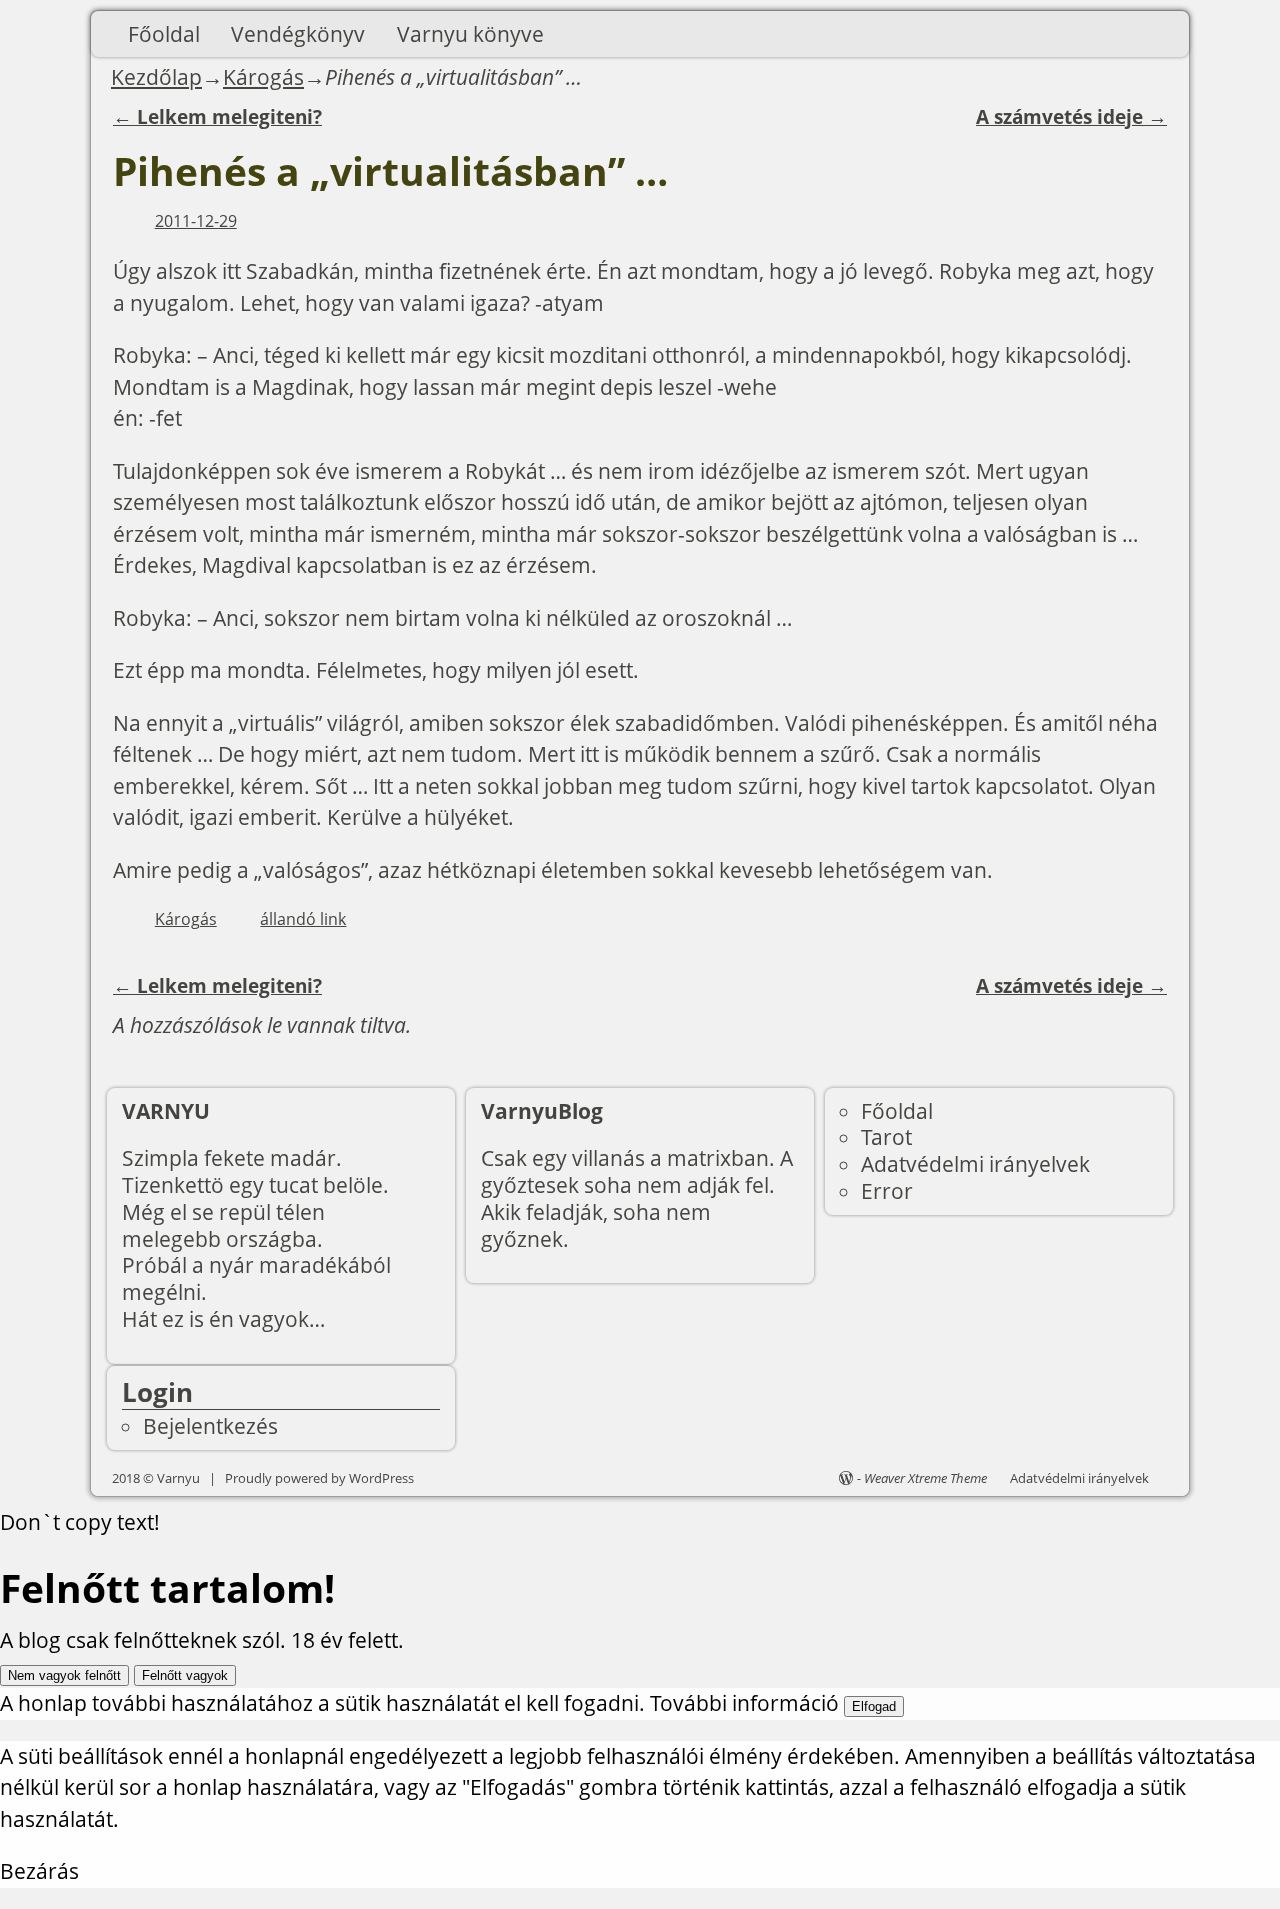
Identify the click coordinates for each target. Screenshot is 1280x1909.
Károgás (263, 77)
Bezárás (39, 1871)
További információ (744, 1703)
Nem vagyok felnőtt (64, 1675)
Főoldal (164, 34)
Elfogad (874, 1706)
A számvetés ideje (1071, 117)
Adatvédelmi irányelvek (975, 1164)
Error (887, 1191)
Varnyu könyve (470, 34)
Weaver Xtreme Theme (925, 1478)
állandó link (303, 919)
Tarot (886, 1137)
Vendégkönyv (298, 34)
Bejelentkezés (210, 1426)
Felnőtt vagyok (185, 1675)
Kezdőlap (156, 77)
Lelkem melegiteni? (217, 117)
